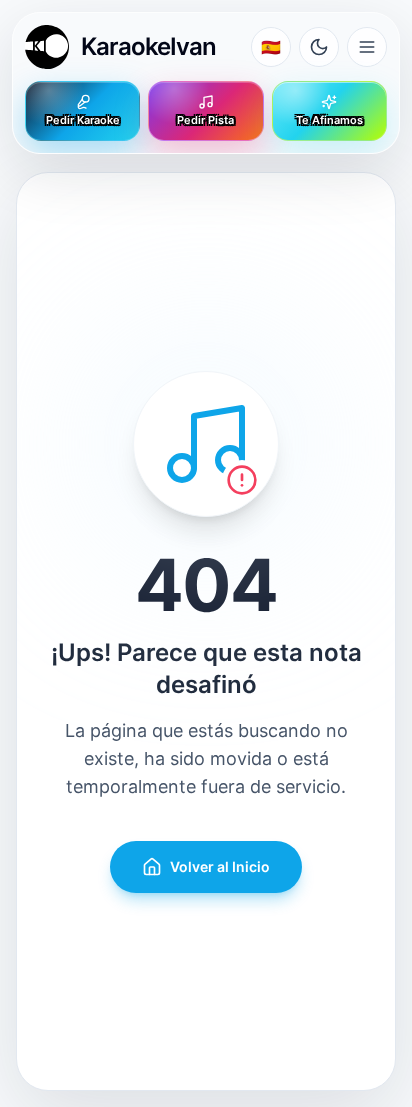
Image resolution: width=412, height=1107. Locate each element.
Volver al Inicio (220, 866)
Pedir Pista (205, 120)
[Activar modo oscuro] (319, 47)
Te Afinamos (329, 120)
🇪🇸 (271, 47)
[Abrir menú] (367, 47)
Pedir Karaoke (83, 120)
